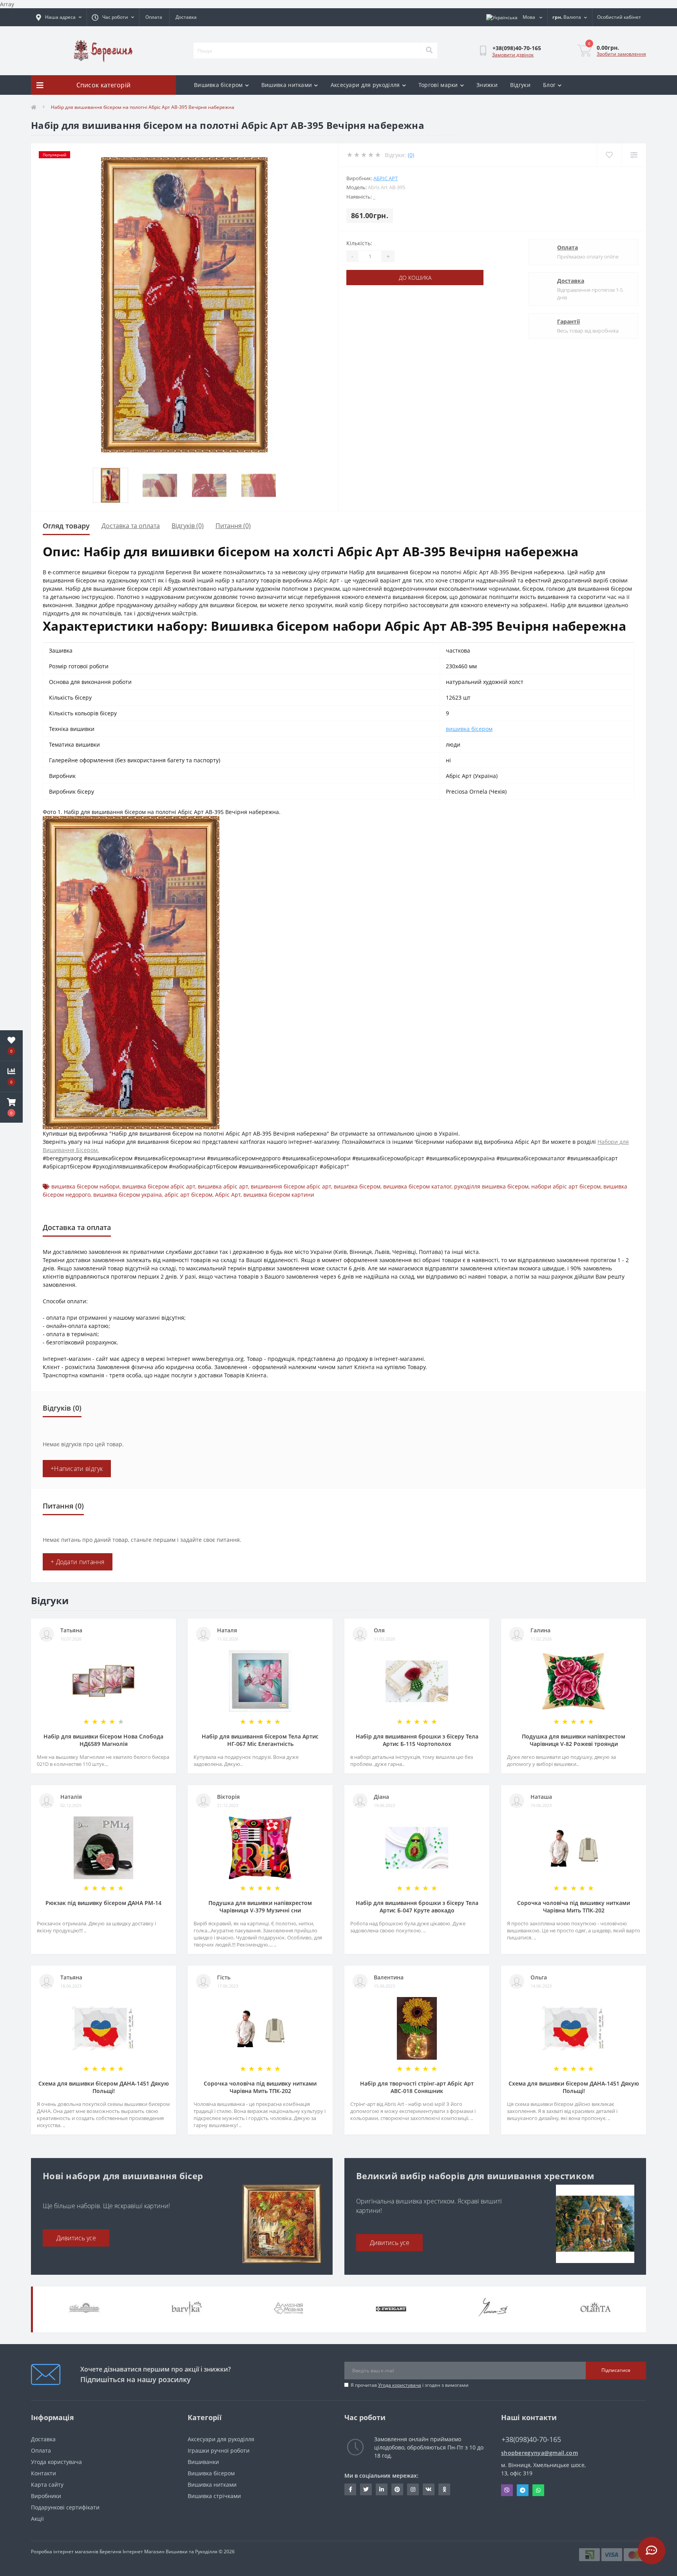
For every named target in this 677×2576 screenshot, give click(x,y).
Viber (507, 2490)
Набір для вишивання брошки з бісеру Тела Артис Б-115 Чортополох (417, 1740)
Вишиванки (203, 2462)
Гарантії (568, 321)
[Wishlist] (609, 155)
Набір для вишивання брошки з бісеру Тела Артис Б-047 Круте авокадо (417, 1907)
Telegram (523, 2490)
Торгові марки (438, 85)
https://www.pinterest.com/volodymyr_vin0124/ (397, 2489)
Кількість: (359, 243)
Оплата (154, 17)
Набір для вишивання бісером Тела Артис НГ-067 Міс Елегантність (260, 1740)
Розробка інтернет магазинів (65, 2552)
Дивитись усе (76, 2238)
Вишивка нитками (287, 85)
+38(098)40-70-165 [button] (531, 2439)
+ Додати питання (78, 1562)
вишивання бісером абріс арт (291, 1186)
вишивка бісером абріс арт (159, 1186)
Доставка (186, 17)
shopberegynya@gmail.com (539, 2453)
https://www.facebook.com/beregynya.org (350, 2489)
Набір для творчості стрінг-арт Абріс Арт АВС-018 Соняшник (417, 2087)
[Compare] (634, 155)
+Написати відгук (77, 1469)
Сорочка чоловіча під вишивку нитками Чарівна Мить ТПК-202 (574, 1907)
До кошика (415, 278)
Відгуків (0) (188, 526)
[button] (11, 1107)
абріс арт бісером (188, 1195)
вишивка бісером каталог (417, 1186)
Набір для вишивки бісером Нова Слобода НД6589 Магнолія (103, 1740)
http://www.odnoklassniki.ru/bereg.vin (444, 2489)
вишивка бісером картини (279, 1195)
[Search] (429, 51)
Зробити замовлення (621, 54)
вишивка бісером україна (128, 1195)
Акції (37, 2519)
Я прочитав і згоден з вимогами (410, 2385)
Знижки (487, 85)
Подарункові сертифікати (65, 2507)
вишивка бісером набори (85, 1186)
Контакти (43, 2473)
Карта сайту (47, 2485)
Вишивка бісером (218, 85)
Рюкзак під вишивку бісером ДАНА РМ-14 (103, 1903)
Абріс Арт (386, 178)
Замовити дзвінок (513, 55)
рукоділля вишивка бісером (491, 1186)
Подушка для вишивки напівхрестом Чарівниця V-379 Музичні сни (260, 1907)
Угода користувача (400, 2385)
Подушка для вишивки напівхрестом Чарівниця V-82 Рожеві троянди (574, 1740)
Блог (549, 85)
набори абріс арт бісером (566, 1186)
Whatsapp (538, 2490)
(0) (411, 155)
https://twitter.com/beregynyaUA (366, 2489)
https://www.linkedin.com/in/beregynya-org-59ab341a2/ (382, 2489)
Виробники (46, 2496)
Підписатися (616, 2370)
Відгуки (520, 85)
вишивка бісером (469, 729)
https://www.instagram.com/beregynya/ (413, 2489)
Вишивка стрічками (214, 2496)
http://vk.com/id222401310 (429, 2489)
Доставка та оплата (131, 526)
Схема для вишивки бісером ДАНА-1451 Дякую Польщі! (104, 2087)
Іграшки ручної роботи (219, 2450)
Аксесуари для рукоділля (365, 85)
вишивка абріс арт (223, 1186)
